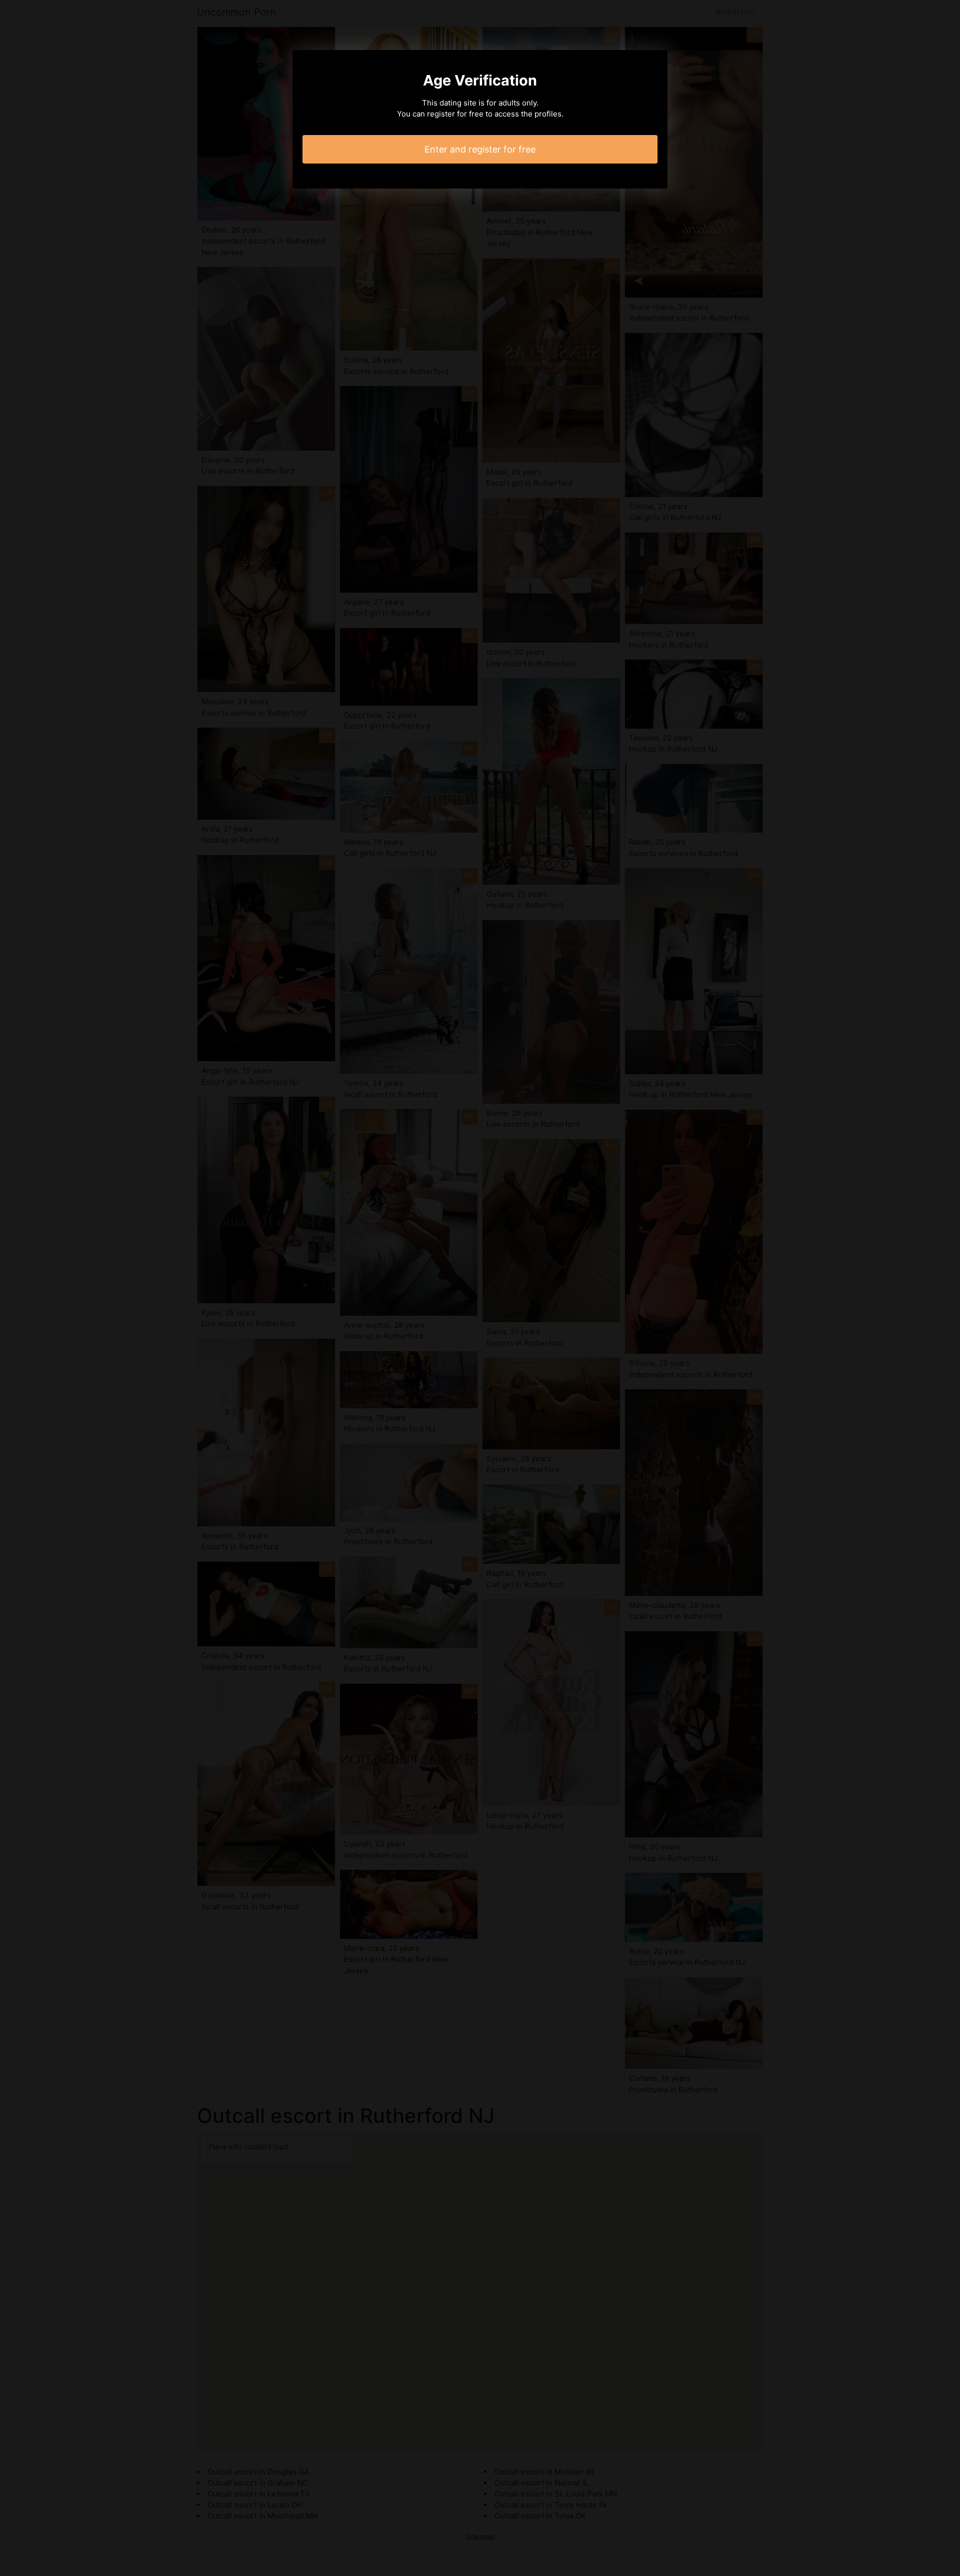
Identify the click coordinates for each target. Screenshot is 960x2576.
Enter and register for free (480, 149)
